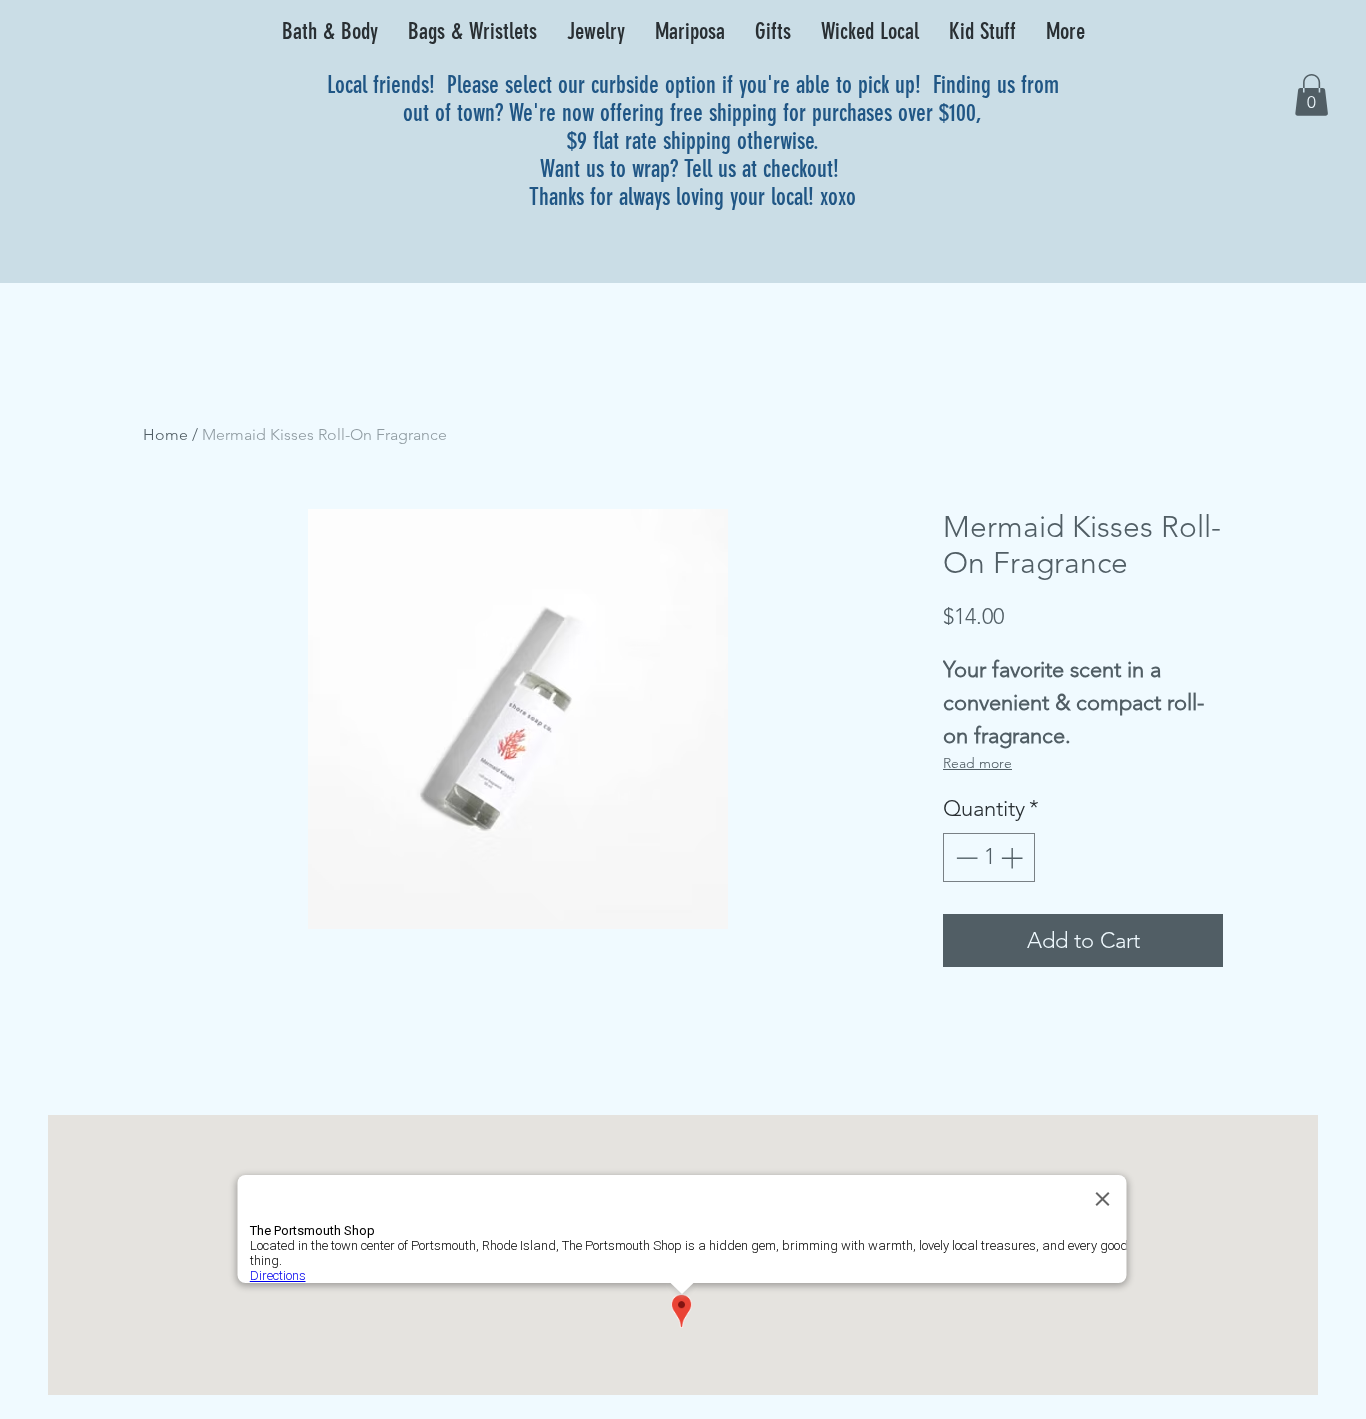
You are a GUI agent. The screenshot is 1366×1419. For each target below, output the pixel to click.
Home (165, 434)
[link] (1311, 95)
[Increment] (1013, 857)
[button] (330, 32)
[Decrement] (964, 857)
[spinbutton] (989, 857)
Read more (977, 763)
